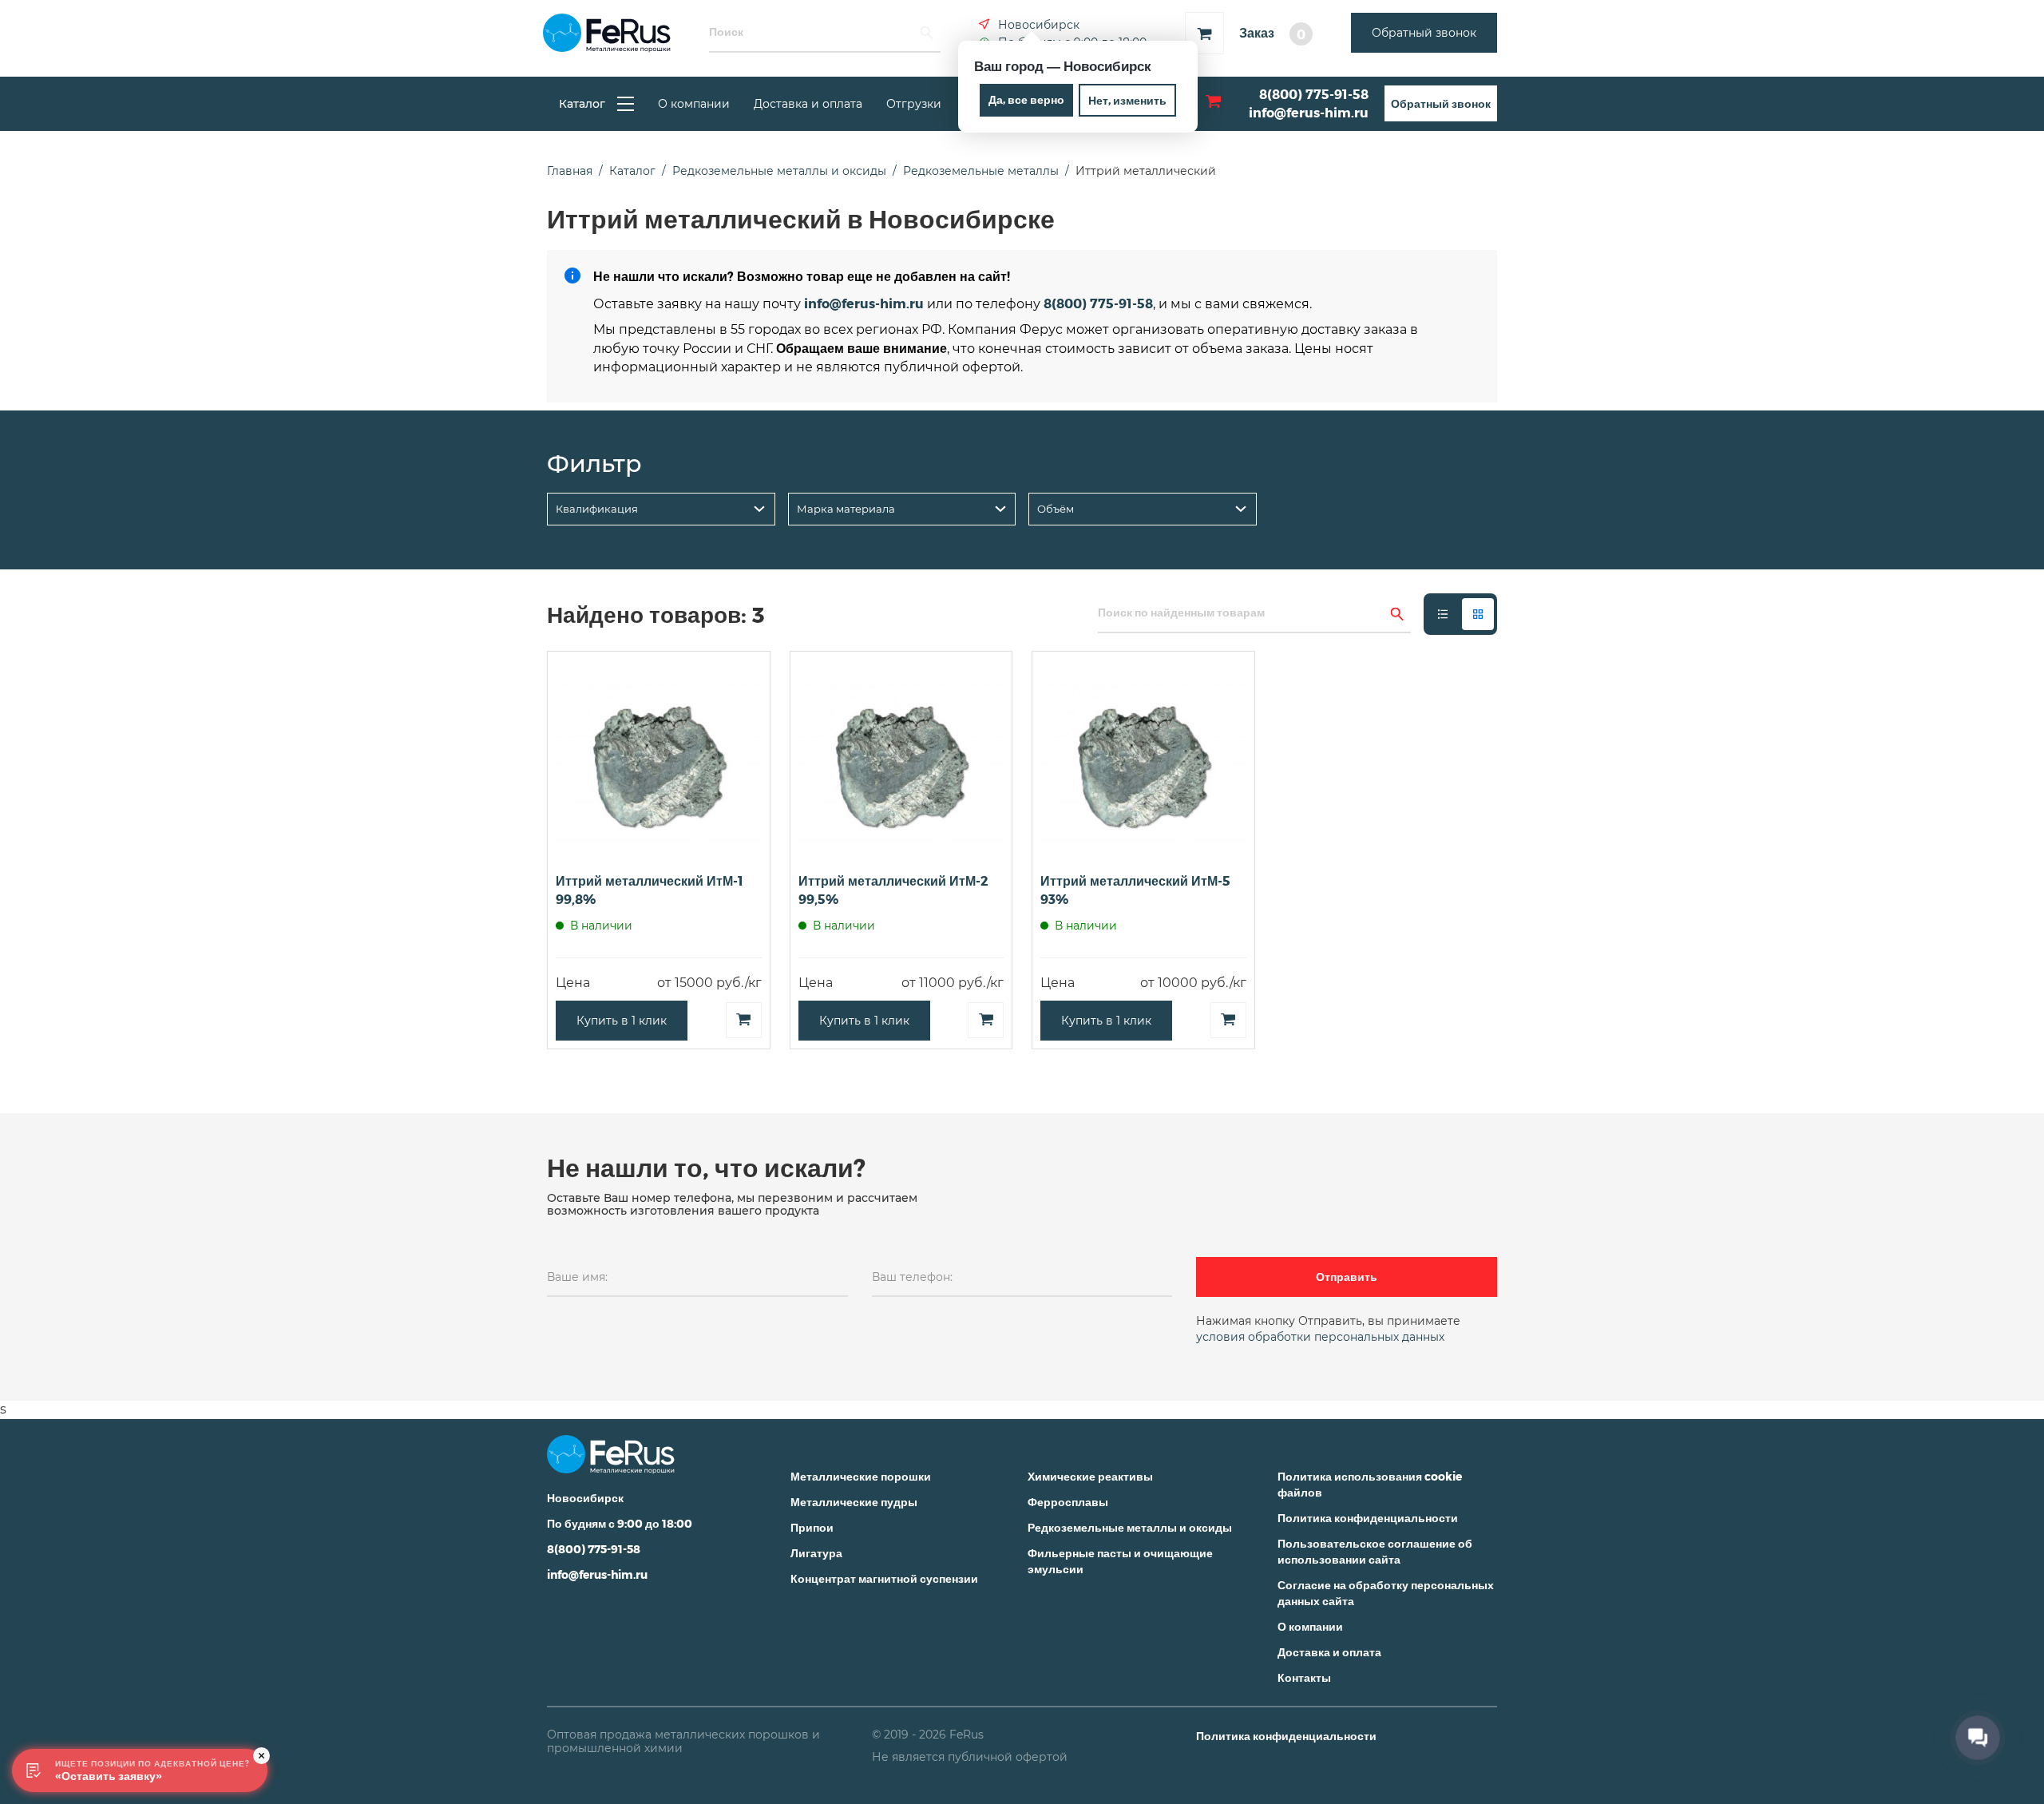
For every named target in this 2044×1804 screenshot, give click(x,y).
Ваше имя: (577, 1277)
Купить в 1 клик (622, 1021)
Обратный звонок (1424, 33)
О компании (694, 104)
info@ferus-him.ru (1309, 112)
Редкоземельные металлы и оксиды (1130, 1527)
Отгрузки (914, 104)
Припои (812, 1527)
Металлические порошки (861, 1476)
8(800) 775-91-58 (1314, 94)
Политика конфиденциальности (1368, 1518)
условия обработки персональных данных (1320, 1337)
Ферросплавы (1068, 1502)
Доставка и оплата (808, 104)
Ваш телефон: (912, 1277)
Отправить (1347, 1277)
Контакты (1304, 1677)
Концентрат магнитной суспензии (884, 1578)
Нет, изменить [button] (1127, 100)
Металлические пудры (854, 1502)
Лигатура (816, 1553)
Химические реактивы (1090, 1476)
